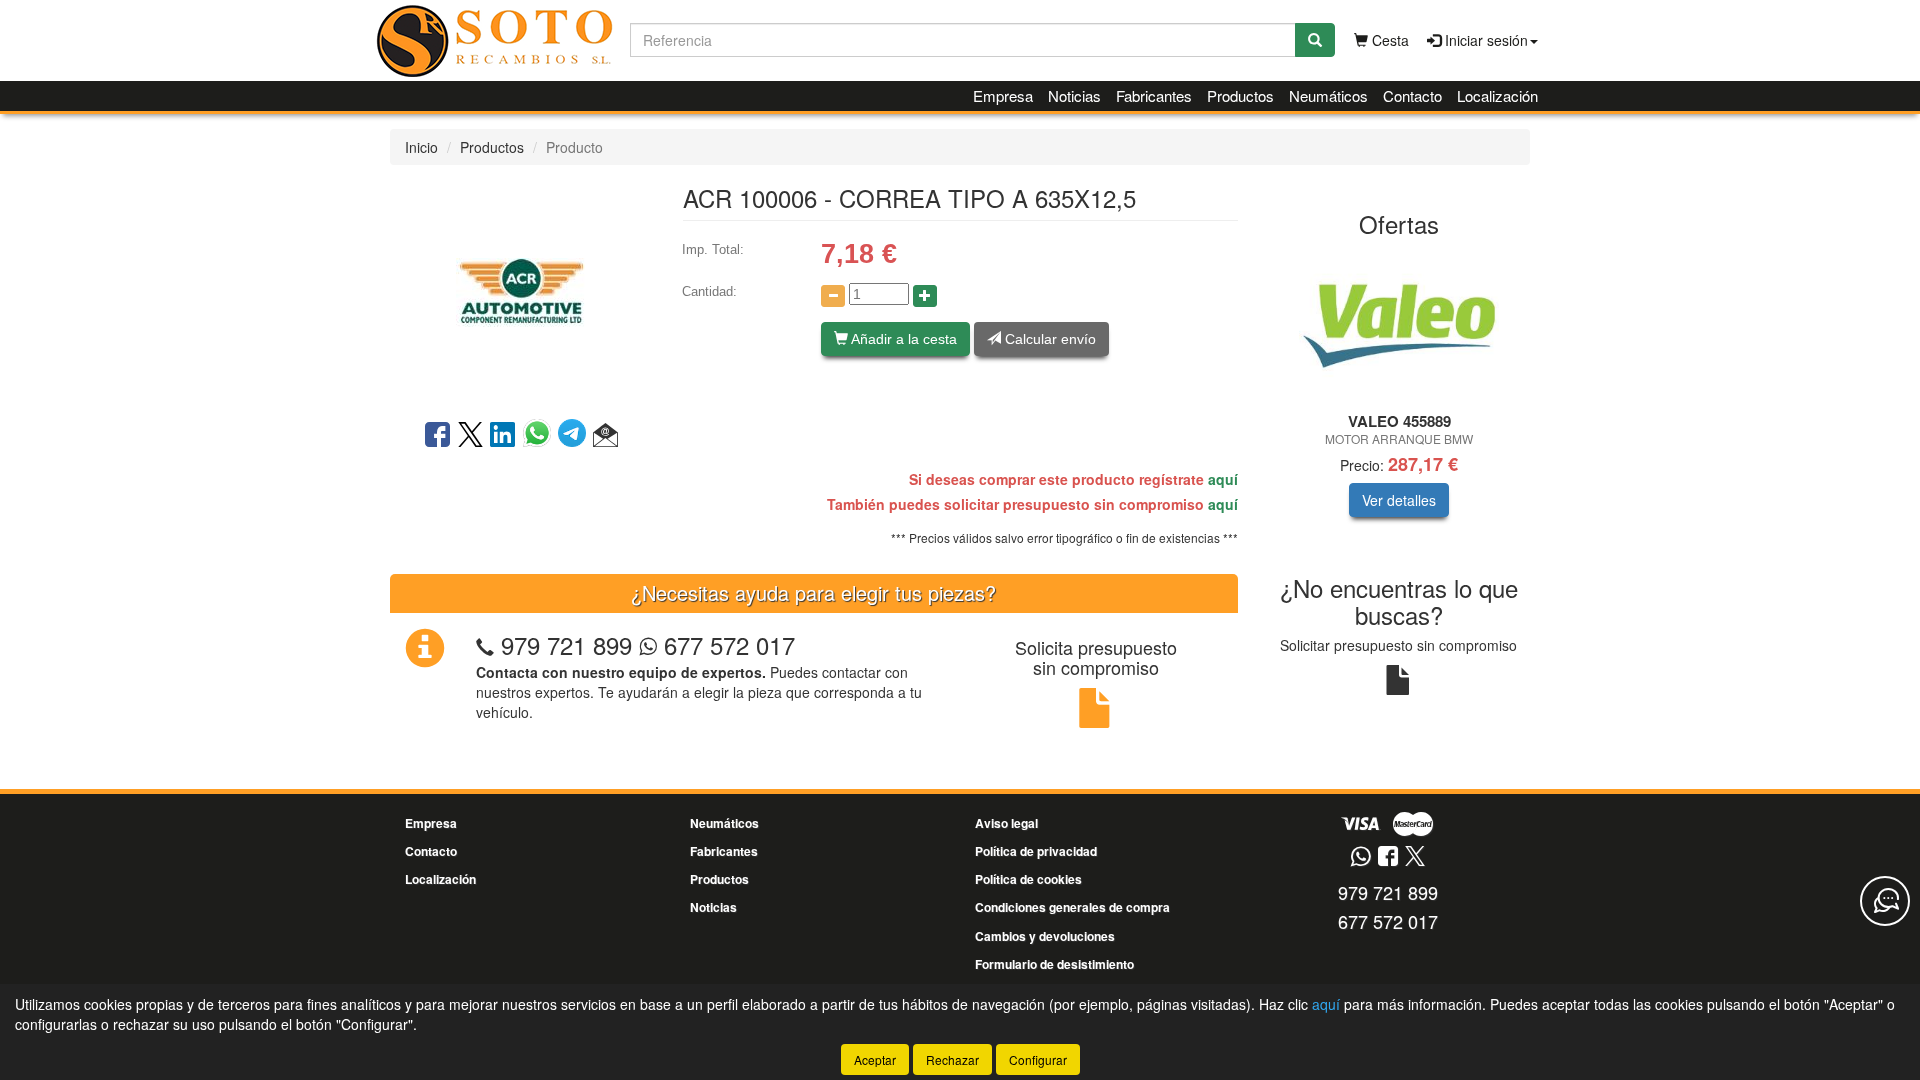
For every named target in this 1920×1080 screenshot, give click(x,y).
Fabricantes (1154, 95)
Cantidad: (709, 291)
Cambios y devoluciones (1045, 936)
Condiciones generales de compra (1072, 907)
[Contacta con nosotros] (1885, 901)
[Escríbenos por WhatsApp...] (1360, 857)
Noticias (1074, 95)
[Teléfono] (485, 644)
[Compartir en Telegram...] (575, 436)
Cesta (1388, 40)
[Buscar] (1315, 40)
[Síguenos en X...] (1415, 857)
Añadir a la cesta (902, 339)
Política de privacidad (1036, 851)
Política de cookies (1028, 879)
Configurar (1038, 1059)
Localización (1497, 95)
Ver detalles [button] (1399, 500)
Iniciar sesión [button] (1484, 40)
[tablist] (1399, 398)
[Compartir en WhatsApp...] (540, 436)
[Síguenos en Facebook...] (1388, 857)
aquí (1223, 479)
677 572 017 (726, 644)
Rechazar (952, 1059)
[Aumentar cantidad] (925, 296)
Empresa (1003, 95)
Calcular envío (1048, 339)
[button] (605, 436)
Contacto (1412, 95)
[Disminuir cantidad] (833, 296)
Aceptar (875, 1059)
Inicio (421, 147)
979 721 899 (566, 644)
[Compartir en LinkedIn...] (503, 436)
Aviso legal (1006, 823)
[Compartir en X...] (470, 436)
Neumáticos (1328, 95)
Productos (1240, 95)
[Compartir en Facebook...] (437, 436)
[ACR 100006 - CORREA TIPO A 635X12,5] (521, 290)
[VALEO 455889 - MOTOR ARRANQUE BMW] (1399, 326)
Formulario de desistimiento (1054, 964)
